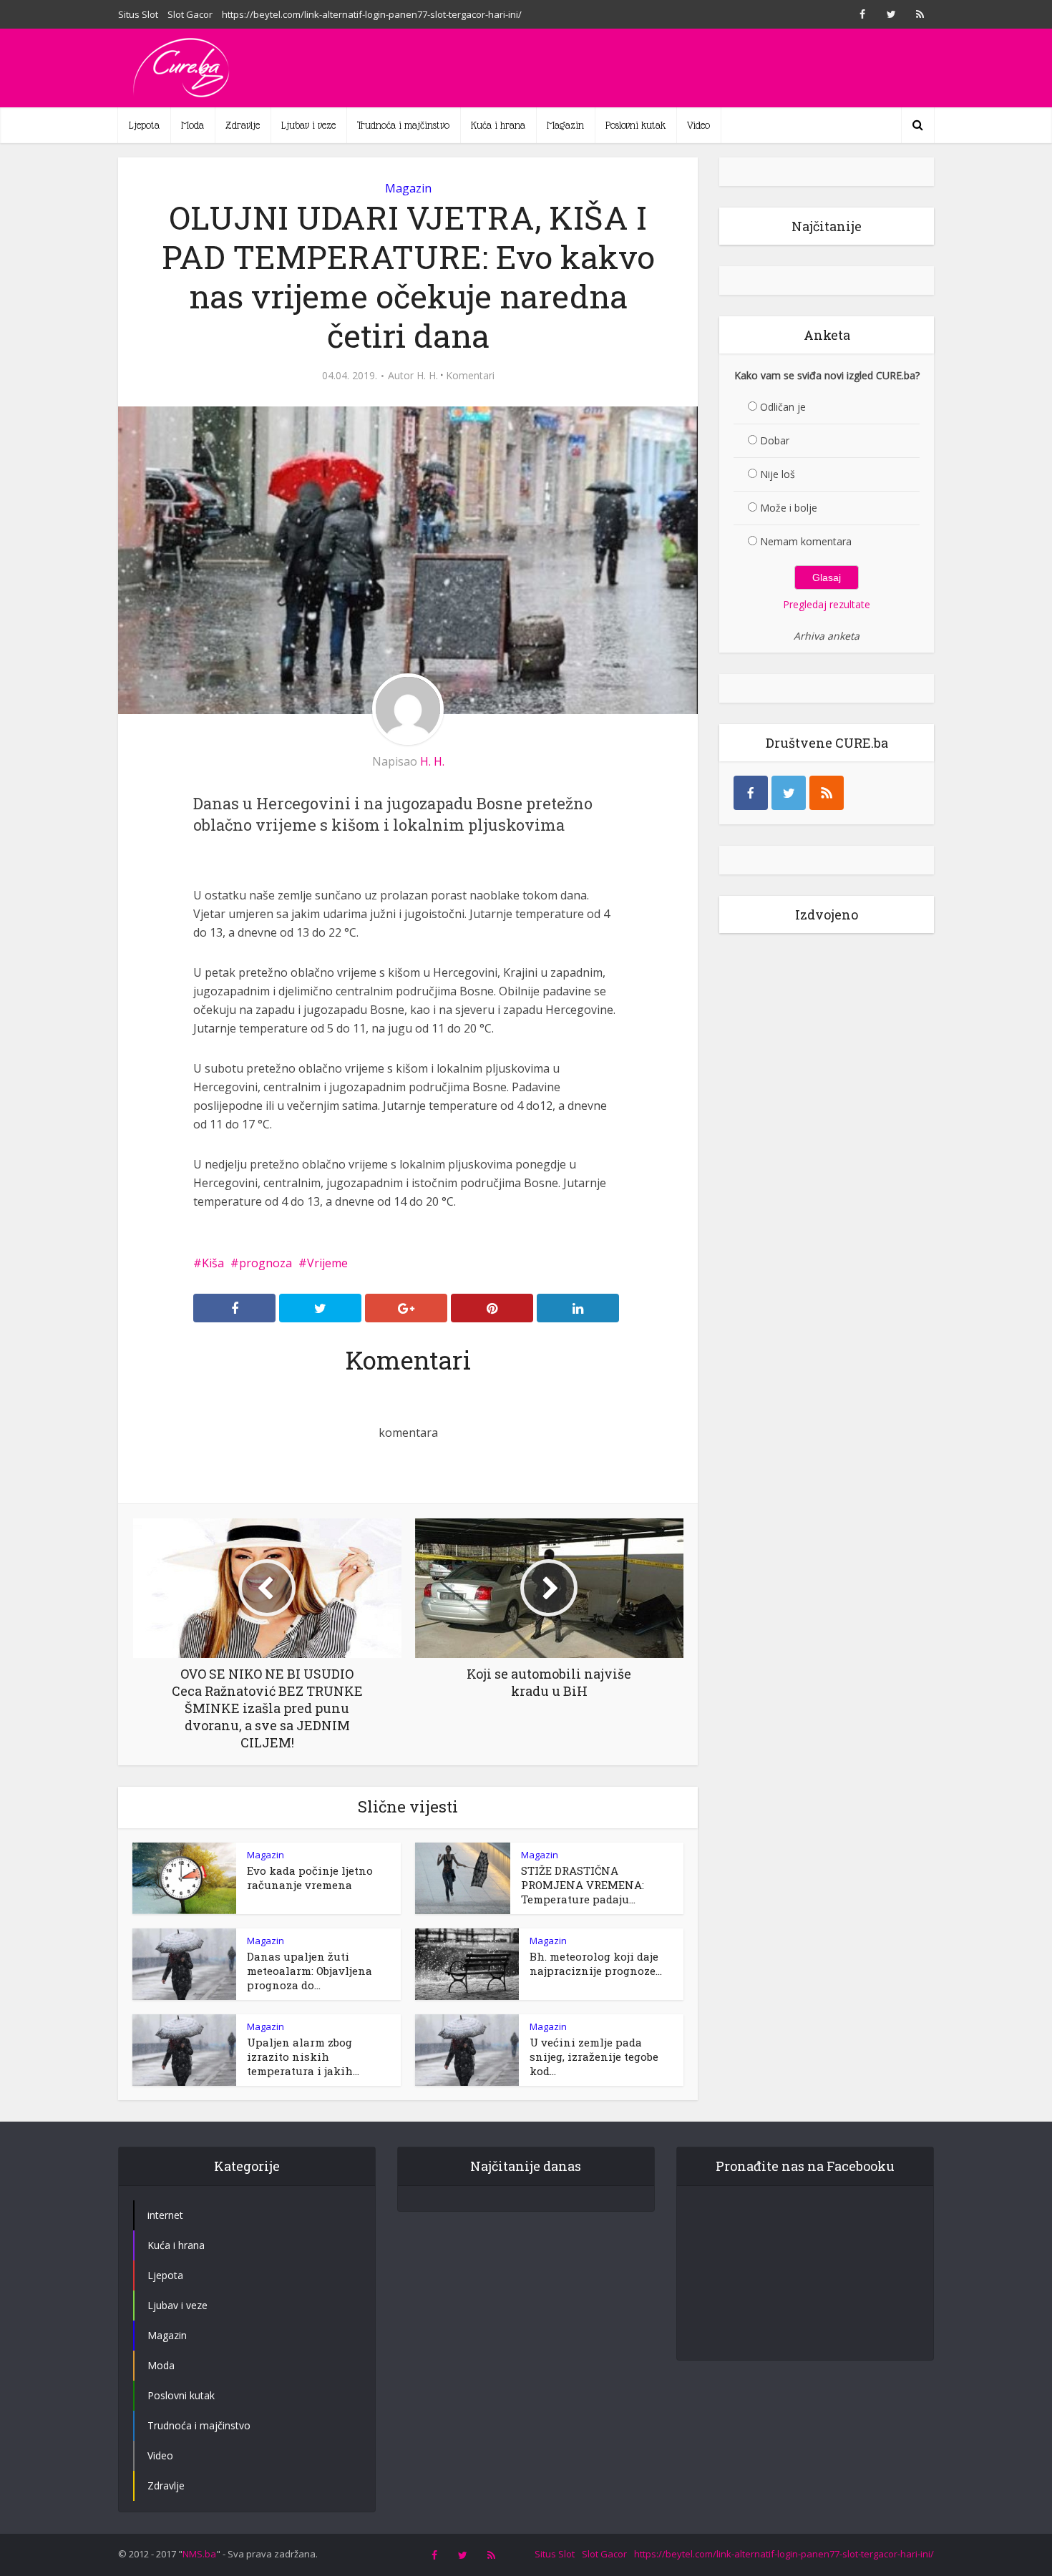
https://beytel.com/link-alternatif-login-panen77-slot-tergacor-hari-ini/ (372, 14)
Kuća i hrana (498, 125)
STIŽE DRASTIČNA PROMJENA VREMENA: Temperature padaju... (583, 1885)
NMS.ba (199, 2554)
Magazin (565, 125)
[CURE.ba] (182, 68)
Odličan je (783, 407)
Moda (193, 125)
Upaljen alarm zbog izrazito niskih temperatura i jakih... (303, 2057)
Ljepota (144, 125)
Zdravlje (243, 125)
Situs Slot (138, 14)
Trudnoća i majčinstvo (403, 125)
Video (698, 125)
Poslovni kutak (635, 125)
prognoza (266, 1263)
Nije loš (778, 474)
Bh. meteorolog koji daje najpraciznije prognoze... (596, 1963)
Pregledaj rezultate (827, 604)
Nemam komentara (806, 541)
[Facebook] (751, 793)
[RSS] (827, 793)
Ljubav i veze (308, 125)
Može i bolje (789, 508)
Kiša (213, 1263)
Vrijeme (327, 1263)
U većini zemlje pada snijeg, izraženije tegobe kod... (594, 2057)
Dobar (775, 440)
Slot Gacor (190, 14)
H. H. (427, 376)
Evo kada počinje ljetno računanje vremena (310, 1878)
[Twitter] (789, 793)
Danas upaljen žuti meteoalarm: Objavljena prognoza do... (310, 1971)
